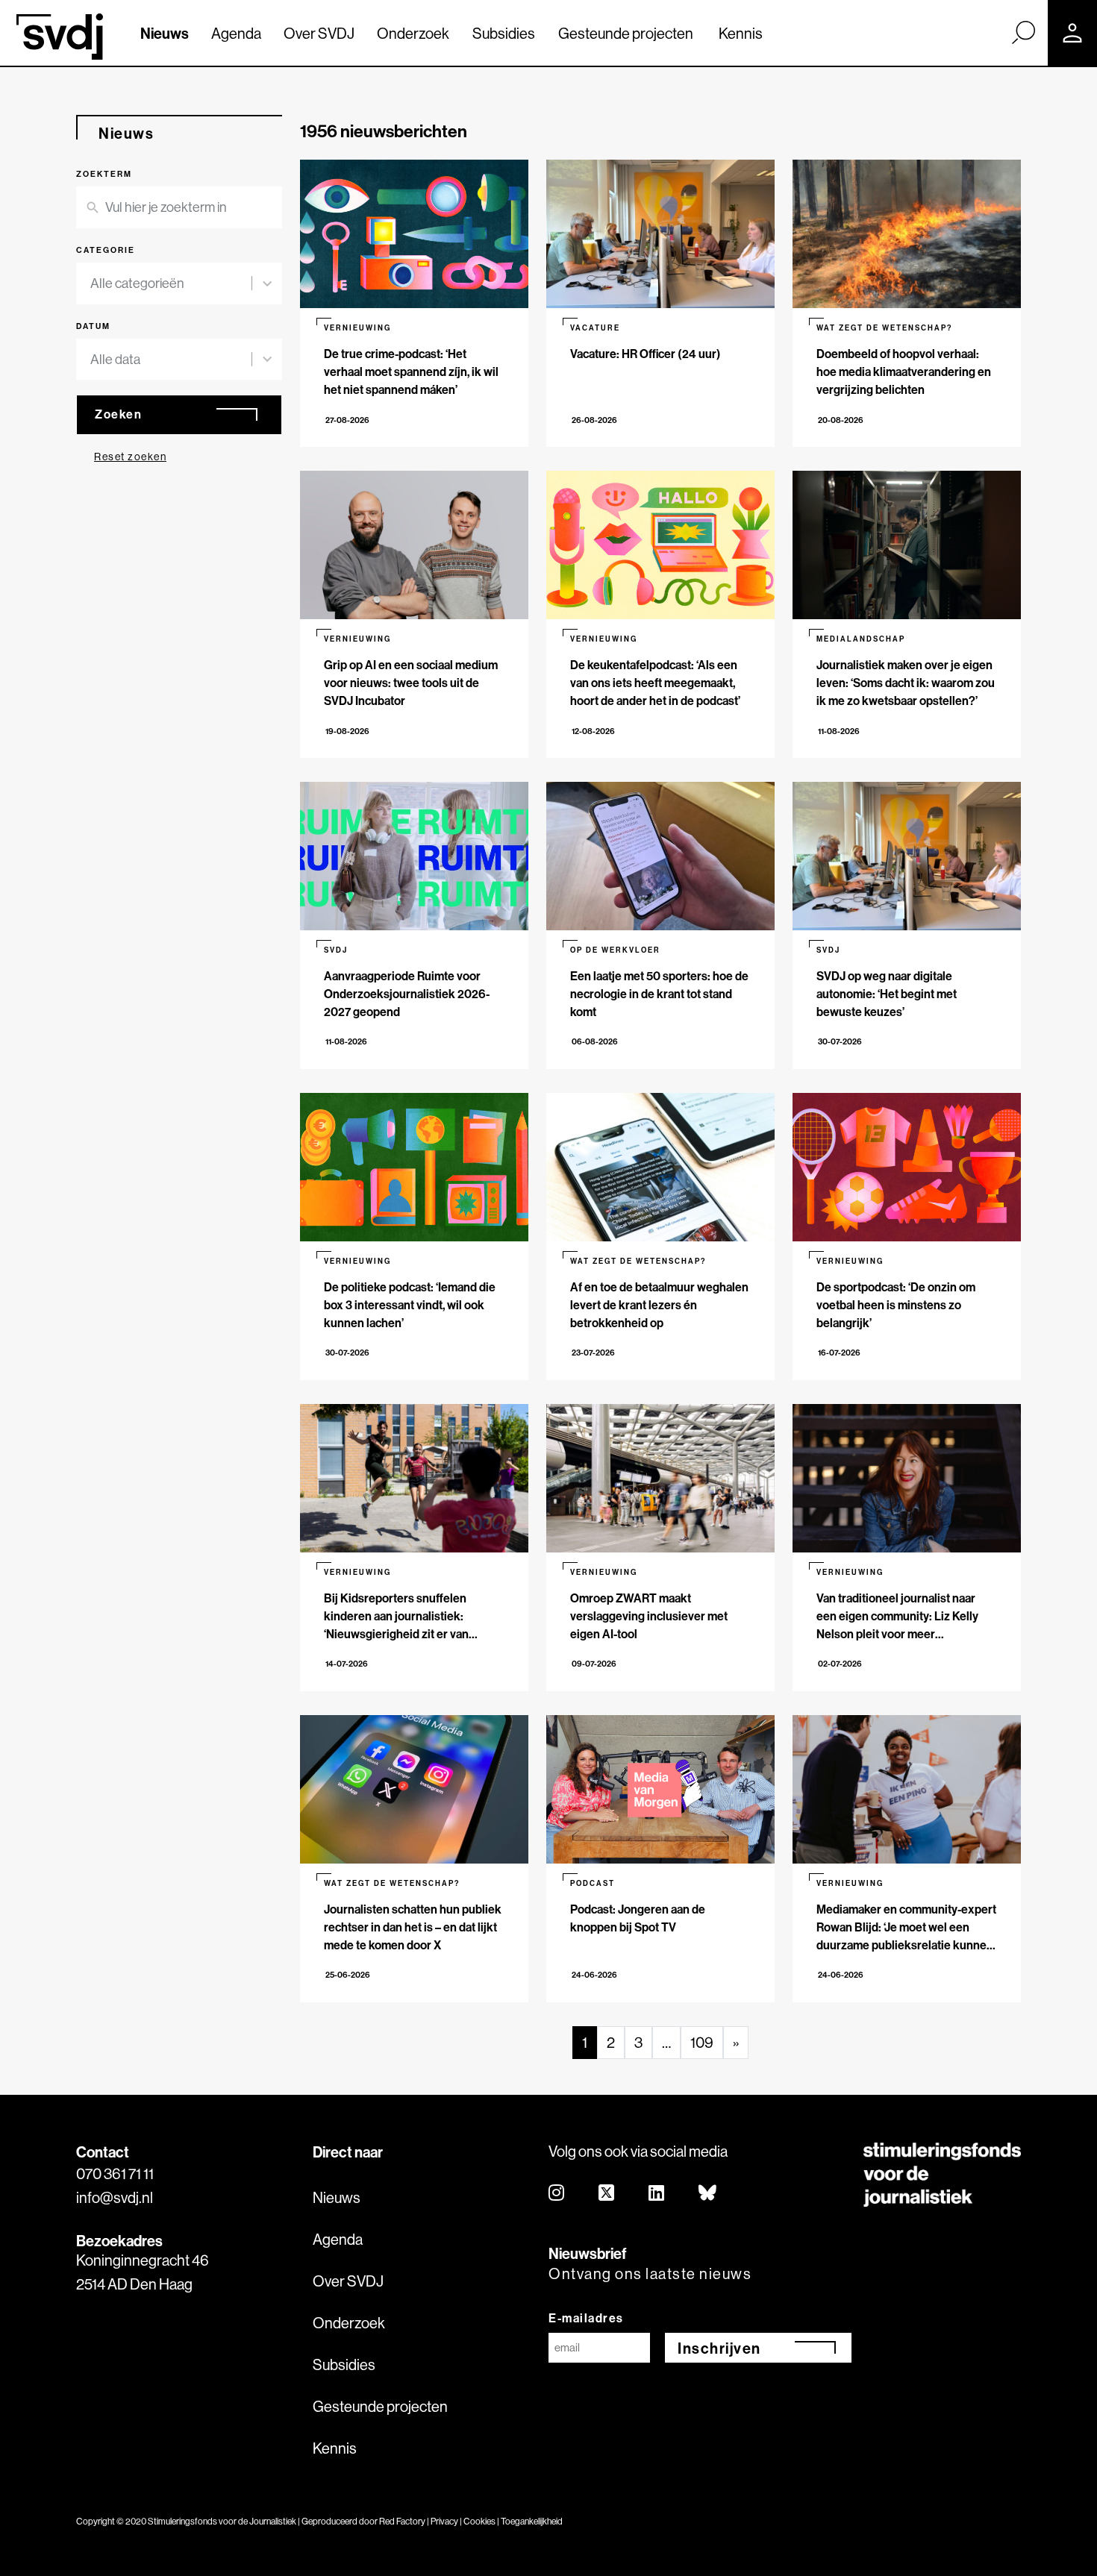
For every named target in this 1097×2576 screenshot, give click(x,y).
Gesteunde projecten (626, 33)
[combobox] (171, 283)
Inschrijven (719, 2348)
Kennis (741, 33)
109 (702, 2042)
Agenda (236, 33)
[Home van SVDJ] (60, 37)
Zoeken (118, 414)
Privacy (444, 2521)
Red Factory (402, 2521)
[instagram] (557, 2194)
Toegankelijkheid (532, 2521)
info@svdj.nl (115, 2197)
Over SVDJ (319, 33)
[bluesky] (708, 2194)
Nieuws (165, 33)
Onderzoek (413, 33)
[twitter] (607, 2194)
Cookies (479, 2521)
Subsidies (504, 33)
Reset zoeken (130, 457)
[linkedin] (657, 2194)
